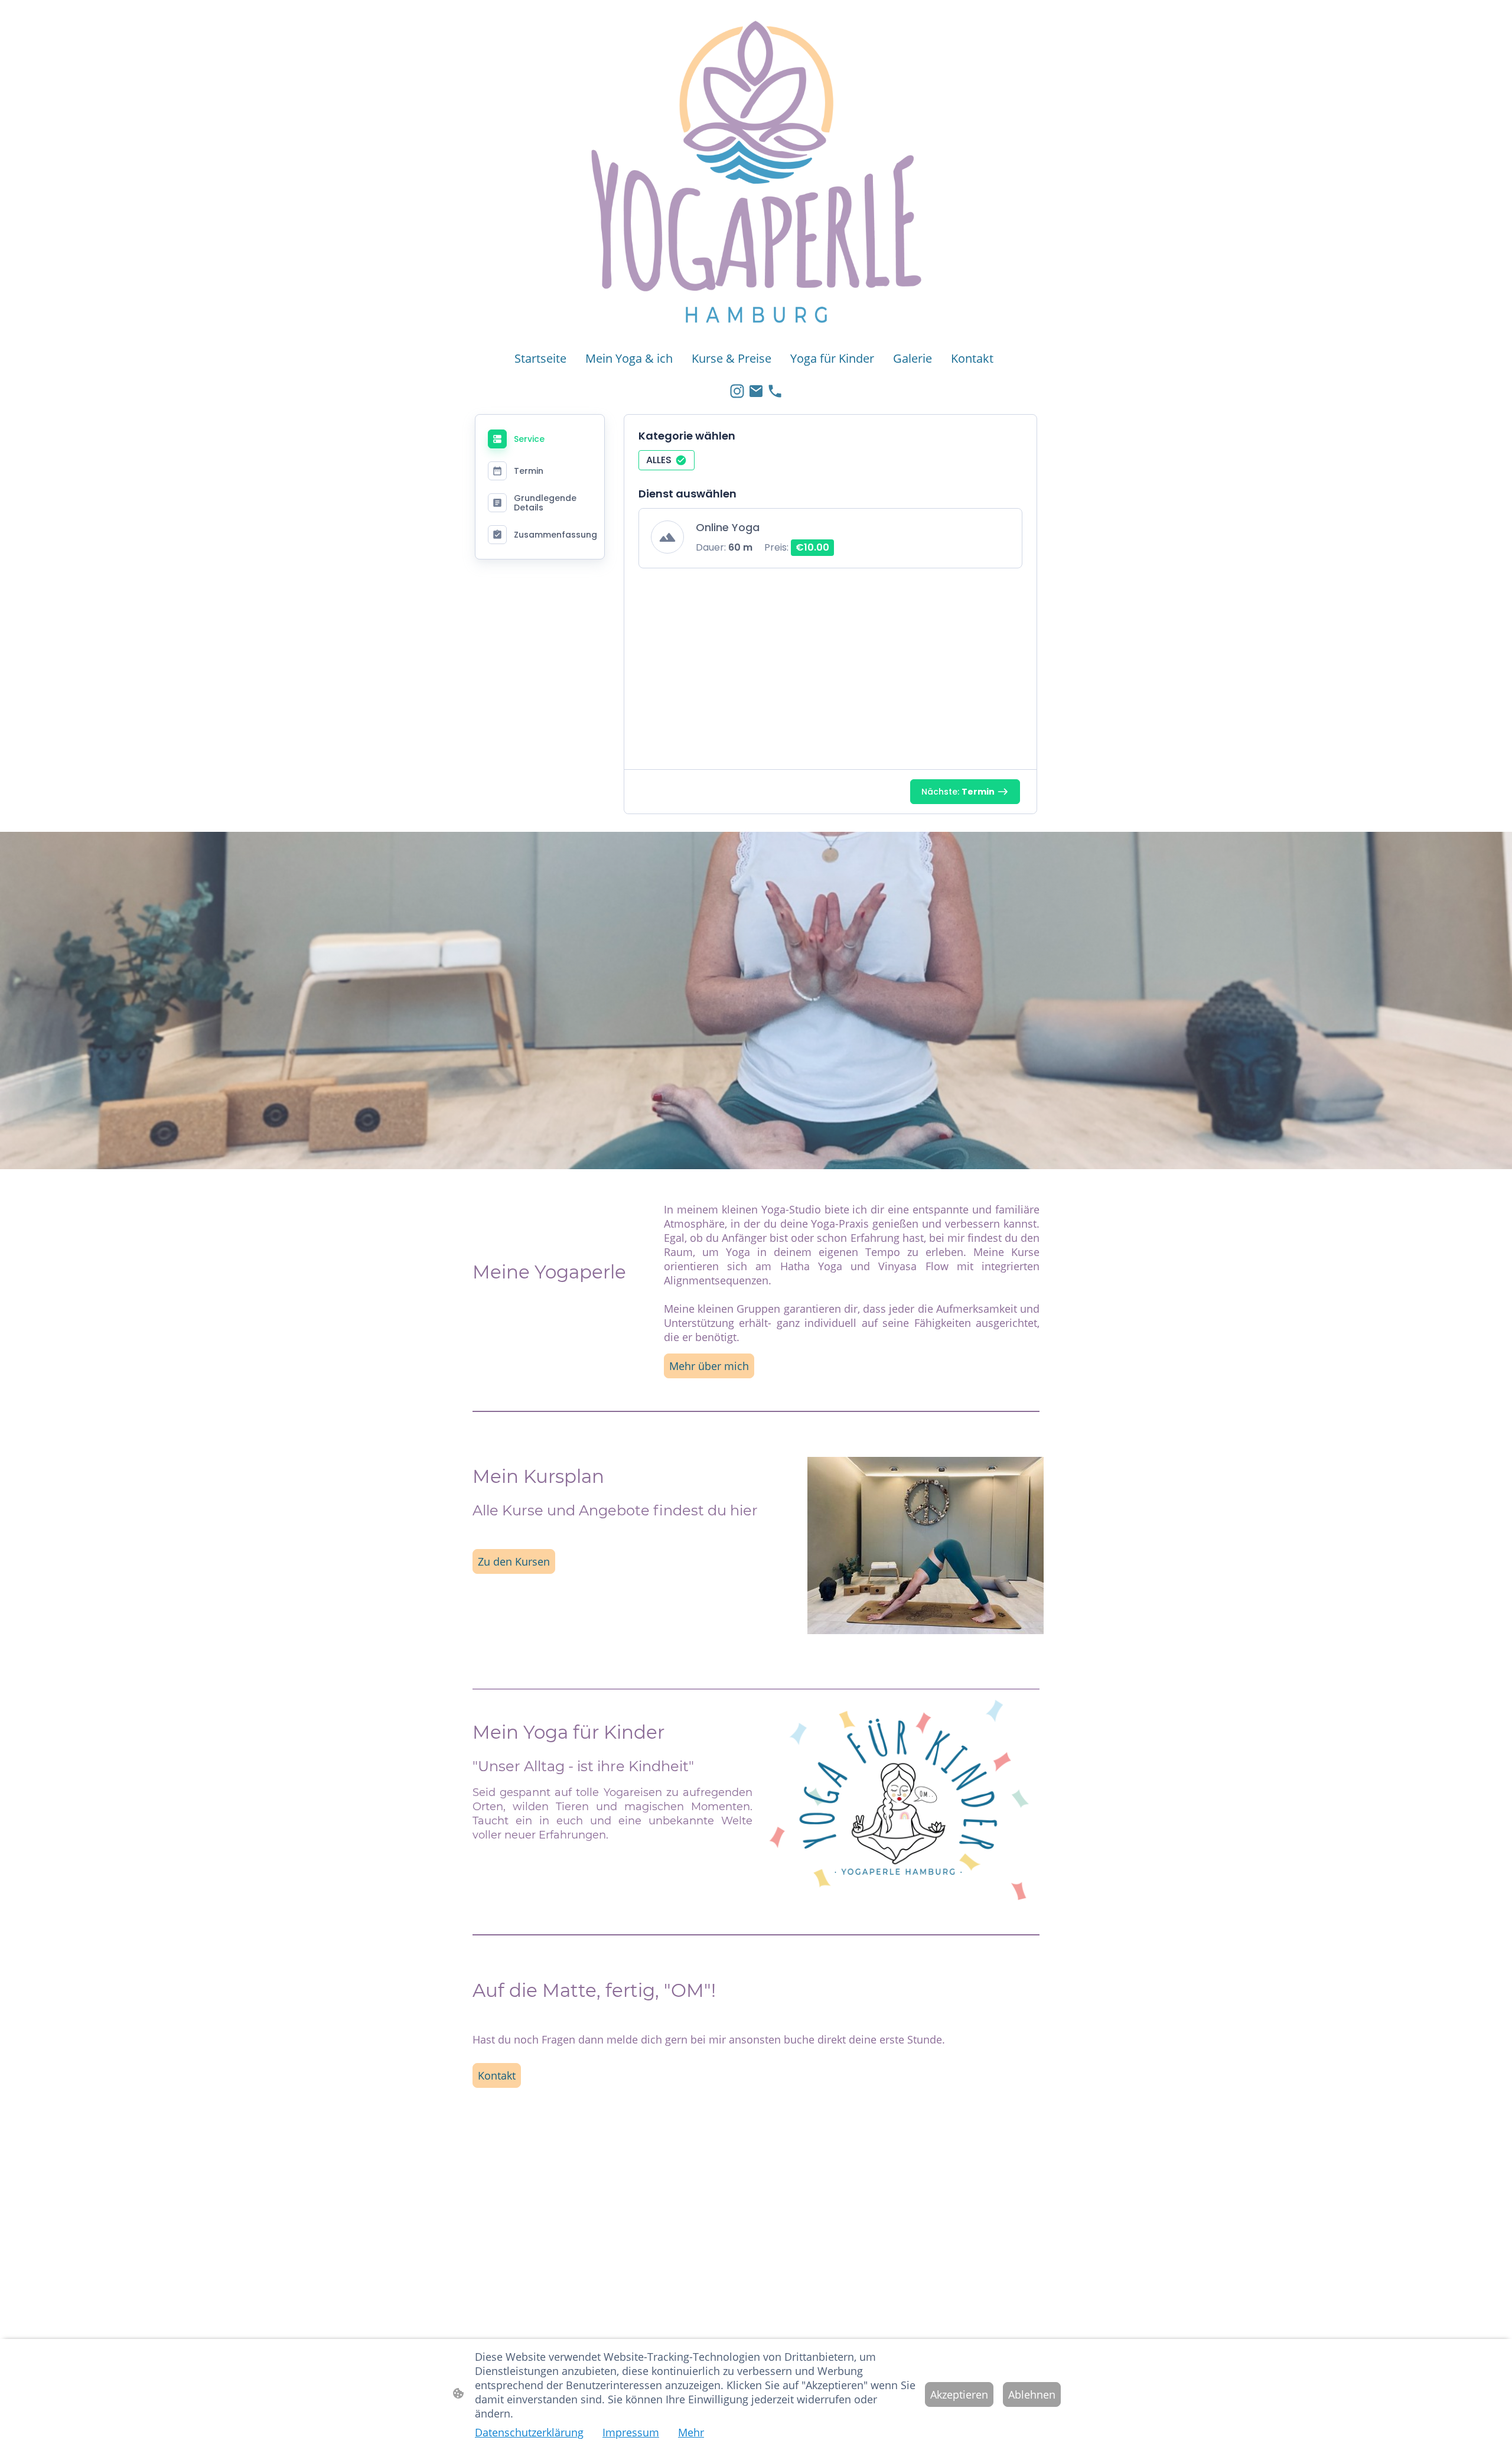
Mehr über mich (709, 1366)
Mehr (691, 2432)
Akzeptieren (959, 2394)
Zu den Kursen (514, 1561)
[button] (667, 460)
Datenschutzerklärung (529, 2432)
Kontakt (497, 2075)
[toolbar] (830, 464)
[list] (830, 545)
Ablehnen (1032, 2394)
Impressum (631, 2432)
